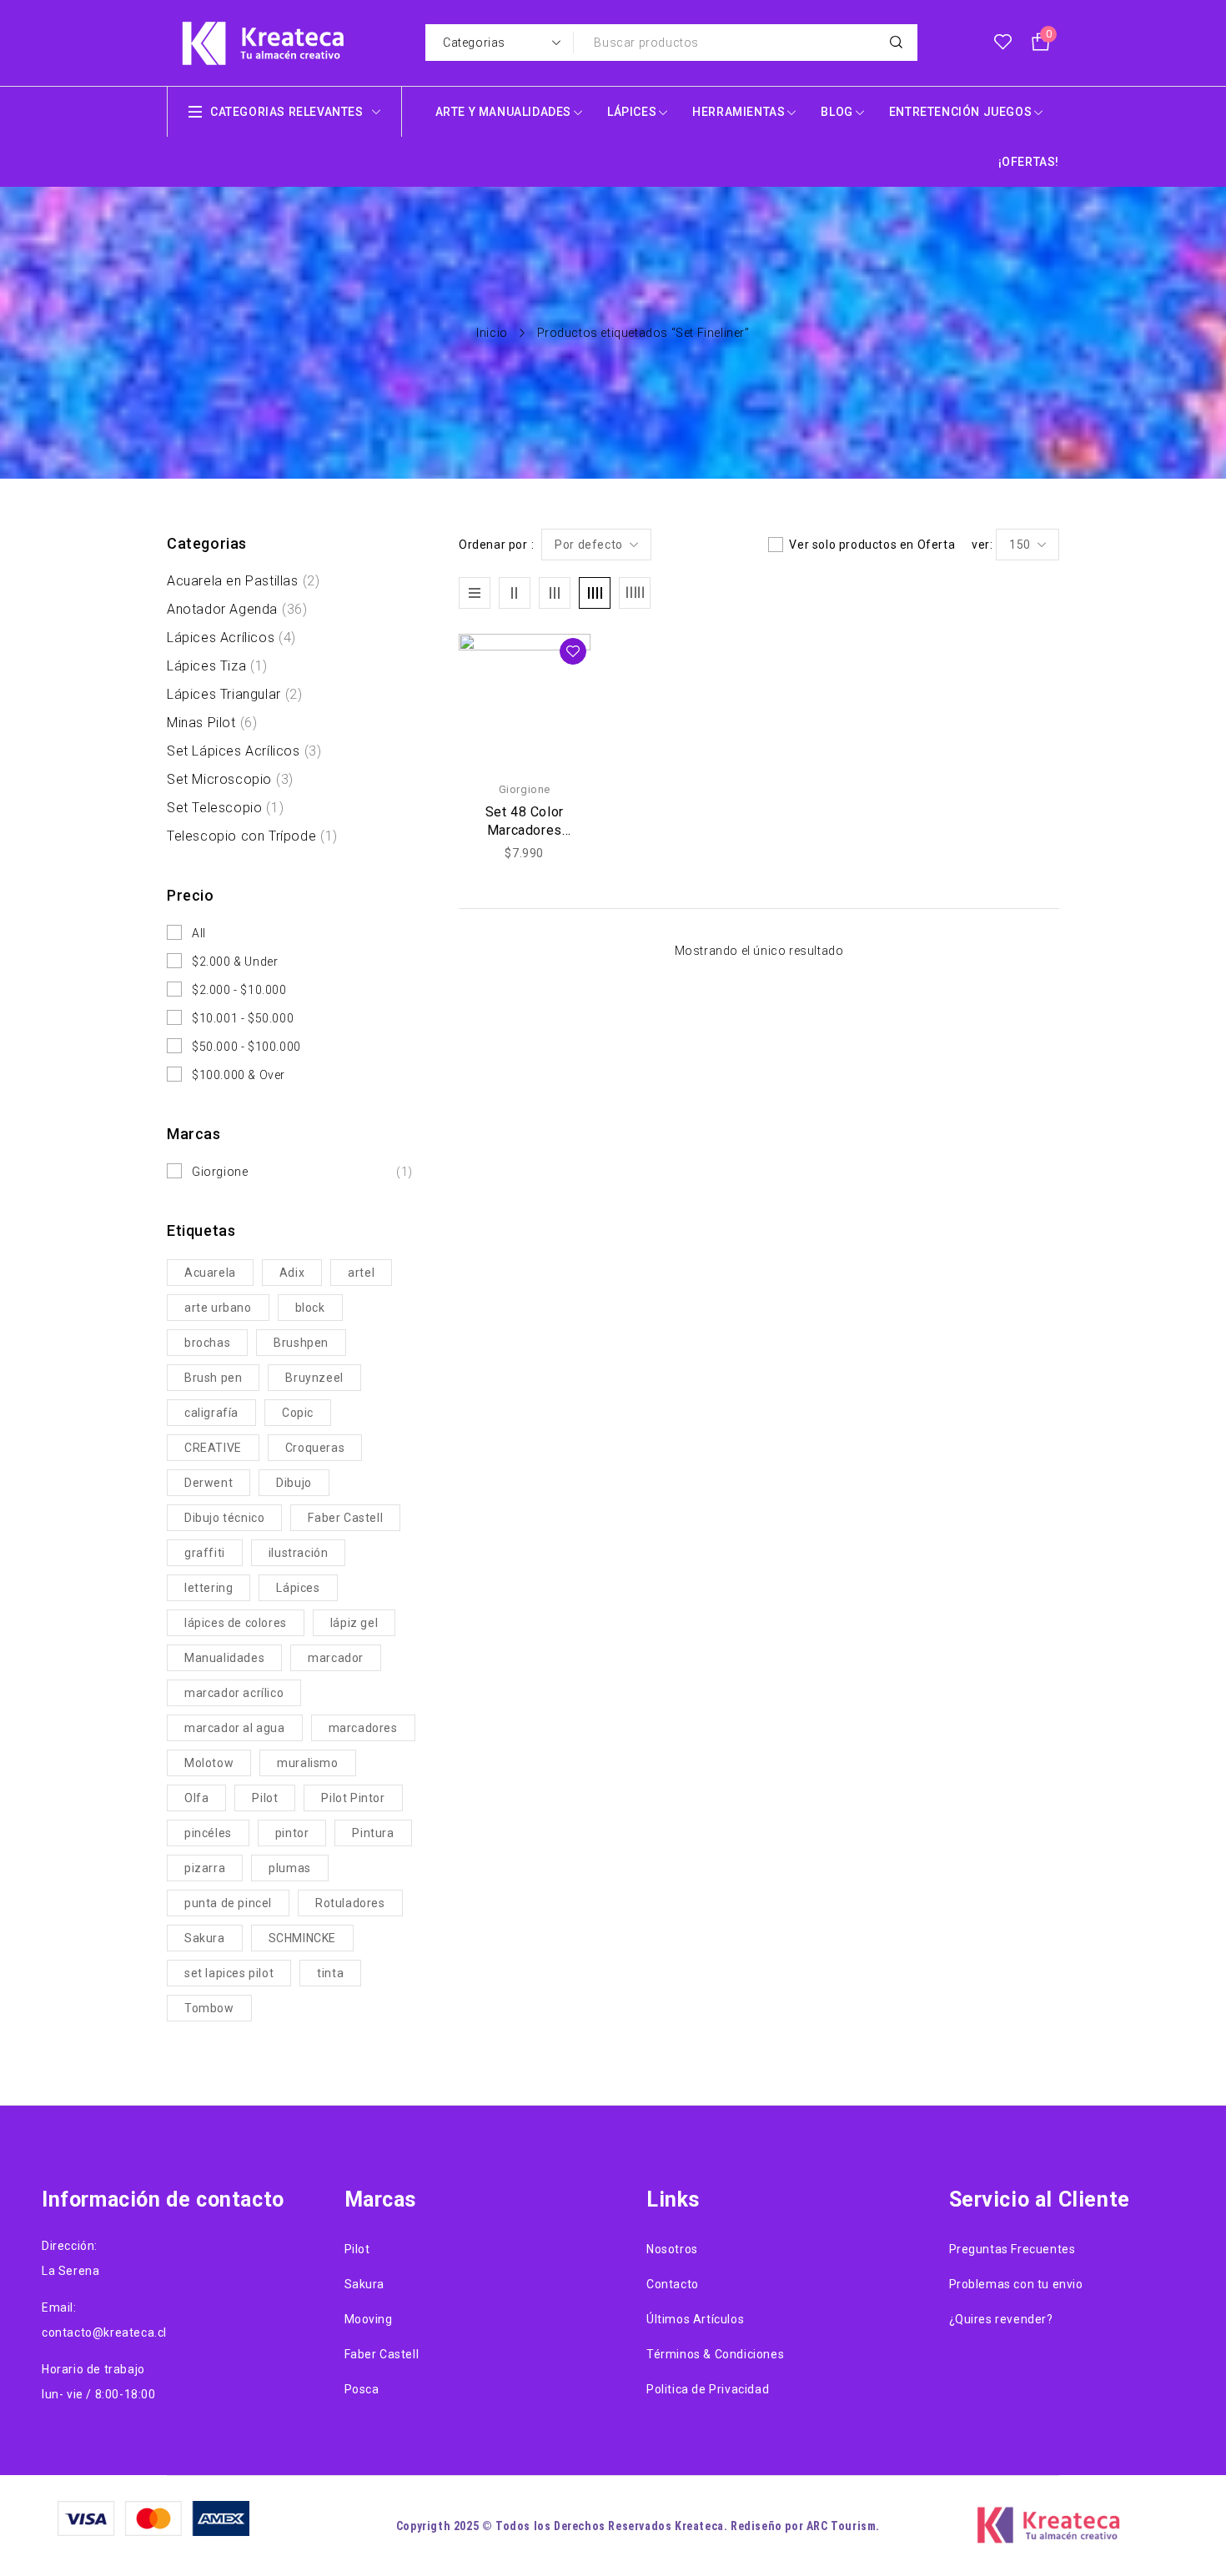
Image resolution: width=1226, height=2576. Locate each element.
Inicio (492, 333)
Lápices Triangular (235, 694)
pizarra (205, 1868)
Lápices (298, 1588)
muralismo (307, 1763)
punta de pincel (228, 1903)
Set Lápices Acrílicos (244, 751)
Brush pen (213, 1378)
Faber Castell (345, 1518)
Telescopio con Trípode (252, 836)
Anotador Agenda (237, 609)
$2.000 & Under (235, 962)
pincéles (208, 1833)
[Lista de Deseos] (1003, 43)
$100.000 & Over (239, 1075)
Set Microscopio (230, 779)
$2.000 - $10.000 (239, 990)
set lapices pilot (229, 1973)
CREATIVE (213, 1448)
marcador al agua (235, 1728)
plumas (290, 1868)
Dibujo (294, 1483)
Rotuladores (350, 1903)
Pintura (373, 1833)
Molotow (209, 1763)
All (199, 933)
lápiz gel (354, 1623)
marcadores (363, 1728)
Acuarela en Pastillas (243, 581)
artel (361, 1273)
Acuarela (210, 1273)
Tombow (209, 2008)
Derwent (209, 1483)
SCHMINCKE (302, 1938)
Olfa (196, 1798)
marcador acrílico (234, 1693)
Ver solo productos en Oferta (872, 545)
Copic (298, 1413)
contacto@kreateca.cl (104, 2332)
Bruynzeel (314, 1378)
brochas (207, 1343)
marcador (336, 1658)
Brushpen (301, 1343)
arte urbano (218, 1308)
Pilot (265, 1798)
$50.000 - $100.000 (246, 1047)
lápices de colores (236, 1623)
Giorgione (302, 1172)
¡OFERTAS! (1029, 162)
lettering (209, 1588)
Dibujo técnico (224, 1518)
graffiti (205, 1553)
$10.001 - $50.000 (243, 1018)
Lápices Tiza (217, 666)
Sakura (205, 1938)
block (310, 1308)
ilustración (299, 1553)
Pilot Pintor (353, 1798)
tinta (330, 1973)
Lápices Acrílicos (231, 638)
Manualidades (224, 1658)
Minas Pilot (212, 723)
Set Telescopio (225, 808)
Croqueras (315, 1448)
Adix (292, 1273)
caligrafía (211, 1413)
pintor (292, 1833)
